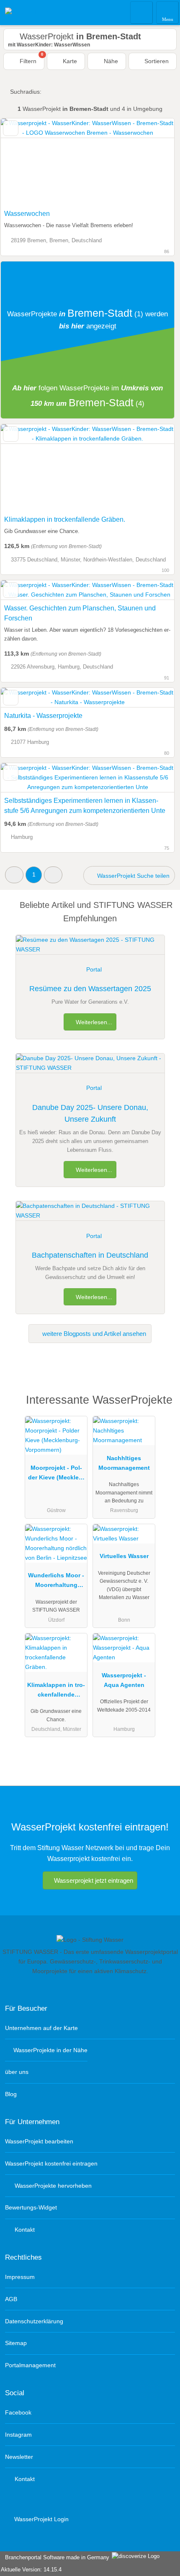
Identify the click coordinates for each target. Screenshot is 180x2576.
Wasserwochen (27, 214)
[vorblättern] (153, 162)
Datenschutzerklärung (34, 2321)
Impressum (20, 2277)
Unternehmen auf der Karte (41, 2028)
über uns (17, 2072)
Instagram (18, 2435)
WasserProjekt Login (41, 2519)
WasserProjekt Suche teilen (132, 876)
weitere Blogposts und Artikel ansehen (93, 1334)
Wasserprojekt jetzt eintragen (94, 1880)
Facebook (18, 2412)
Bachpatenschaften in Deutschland (90, 1255)
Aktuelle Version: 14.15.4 (31, 2570)
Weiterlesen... (93, 1022)
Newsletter (19, 2457)
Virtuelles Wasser (124, 1556)
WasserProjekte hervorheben (52, 2186)
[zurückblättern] (22, 162)
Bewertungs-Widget (31, 2207)
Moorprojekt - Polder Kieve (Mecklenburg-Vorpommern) (56, 1474)
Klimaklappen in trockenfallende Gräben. (65, 519)
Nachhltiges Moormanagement (124, 1463)
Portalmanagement (30, 2365)
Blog (11, 2094)
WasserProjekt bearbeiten (39, 2141)
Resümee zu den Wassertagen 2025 (90, 989)
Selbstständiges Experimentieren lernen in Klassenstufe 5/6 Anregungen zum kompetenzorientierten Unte (85, 806)
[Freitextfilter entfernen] (142, 12)
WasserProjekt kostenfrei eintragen (51, 2163)
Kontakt (24, 2230)
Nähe (110, 61)
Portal (94, 969)
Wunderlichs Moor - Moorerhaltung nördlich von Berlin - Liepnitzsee (56, 1582)
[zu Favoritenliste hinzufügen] (11, 128)
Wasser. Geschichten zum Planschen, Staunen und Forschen (80, 613)
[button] (14, 875)
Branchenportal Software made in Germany (55, 2557)
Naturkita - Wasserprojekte (43, 716)
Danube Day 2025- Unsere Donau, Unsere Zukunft (90, 1114)
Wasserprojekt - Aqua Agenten (124, 1680)
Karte (69, 61)
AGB (11, 2299)
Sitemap (16, 2343)
